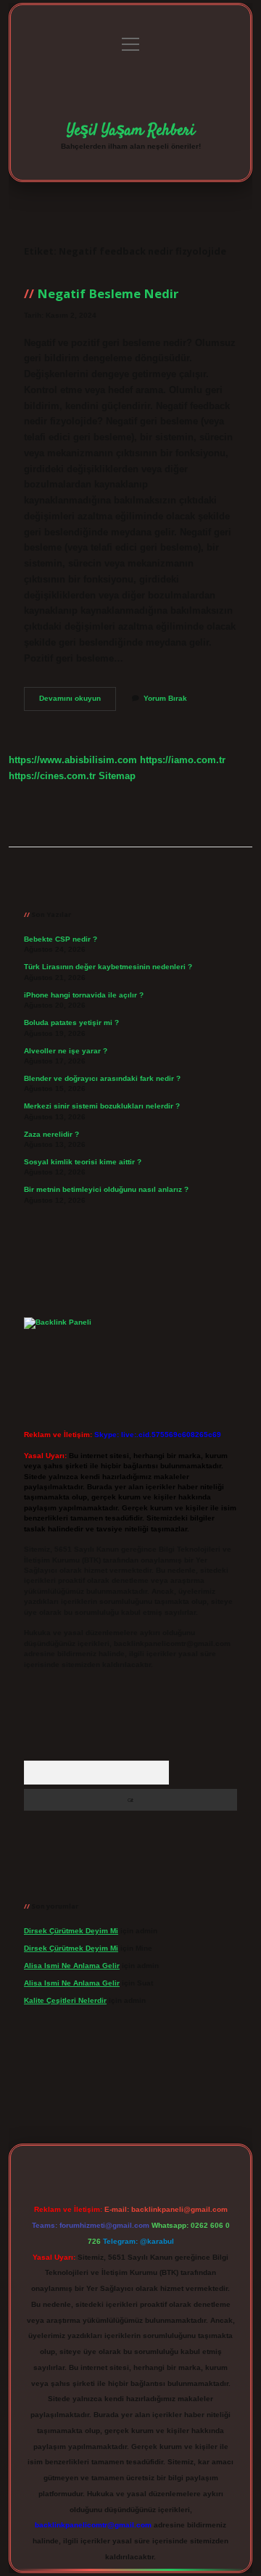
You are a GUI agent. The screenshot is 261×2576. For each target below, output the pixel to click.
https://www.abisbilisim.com (73, 760)
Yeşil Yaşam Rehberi (131, 131)
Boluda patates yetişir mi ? (71, 1022)
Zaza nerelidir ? (51, 1134)
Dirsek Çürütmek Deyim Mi (71, 1931)
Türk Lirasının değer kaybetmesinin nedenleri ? (108, 967)
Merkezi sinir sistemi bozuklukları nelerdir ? (102, 1106)
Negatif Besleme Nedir (108, 293)
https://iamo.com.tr (183, 760)
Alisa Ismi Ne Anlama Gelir (72, 1966)
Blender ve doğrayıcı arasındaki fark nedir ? (102, 1078)
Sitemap (117, 776)
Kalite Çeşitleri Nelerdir (65, 2000)
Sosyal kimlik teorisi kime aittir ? (83, 1162)
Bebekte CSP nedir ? (61, 939)
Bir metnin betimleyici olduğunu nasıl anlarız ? (106, 1189)
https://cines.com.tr (52, 776)
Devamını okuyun (78, 702)
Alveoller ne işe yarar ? (66, 1051)
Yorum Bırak (165, 698)
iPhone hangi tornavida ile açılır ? (84, 995)
